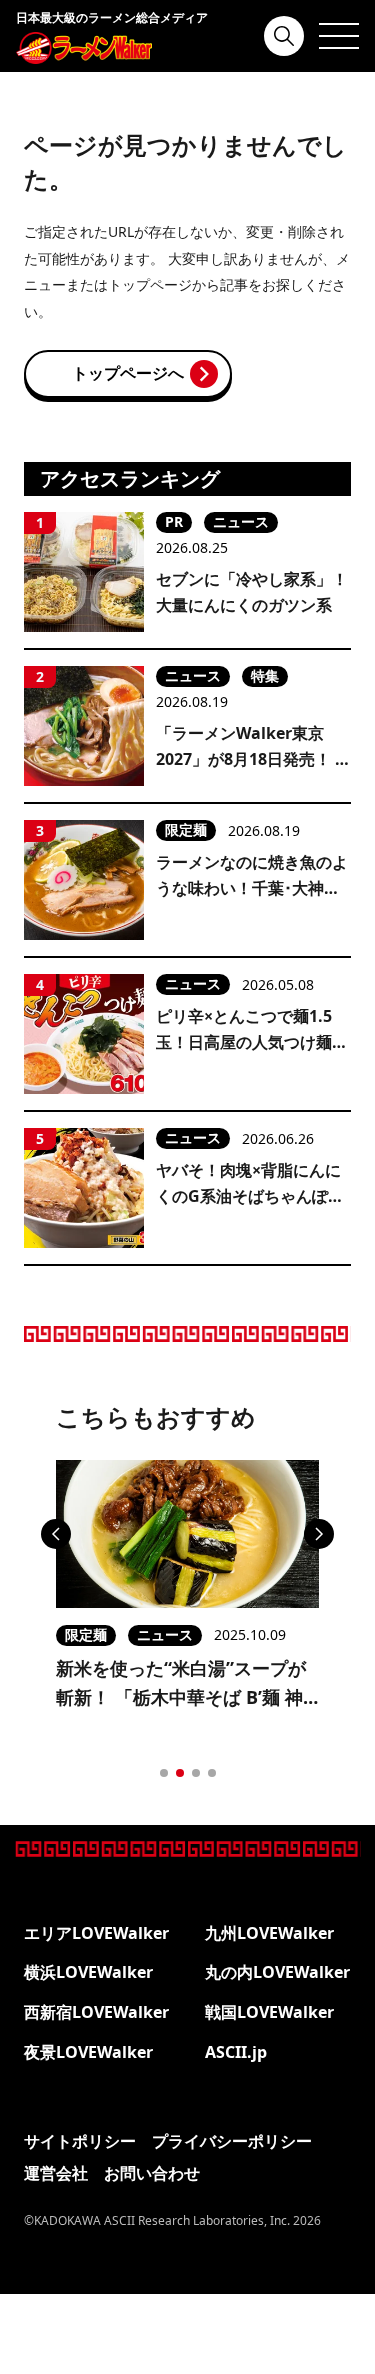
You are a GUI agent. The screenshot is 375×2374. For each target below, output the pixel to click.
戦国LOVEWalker (269, 2012)
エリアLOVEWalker (96, 1933)
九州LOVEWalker (269, 1933)
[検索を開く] (284, 36)
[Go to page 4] (212, 1773)
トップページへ (128, 373)
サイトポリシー (80, 2141)
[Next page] (319, 1534)
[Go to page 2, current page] (180, 1773)
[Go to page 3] (196, 1773)
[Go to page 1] (164, 1773)
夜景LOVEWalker (88, 2052)
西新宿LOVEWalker (96, 2012)
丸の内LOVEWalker (277, 1972)
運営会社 (56, 2173)
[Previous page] (56, 1534)
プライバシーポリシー (232, 2141)
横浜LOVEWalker (88, 1972)
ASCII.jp (236, 2052)
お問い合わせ (152, 2173)
